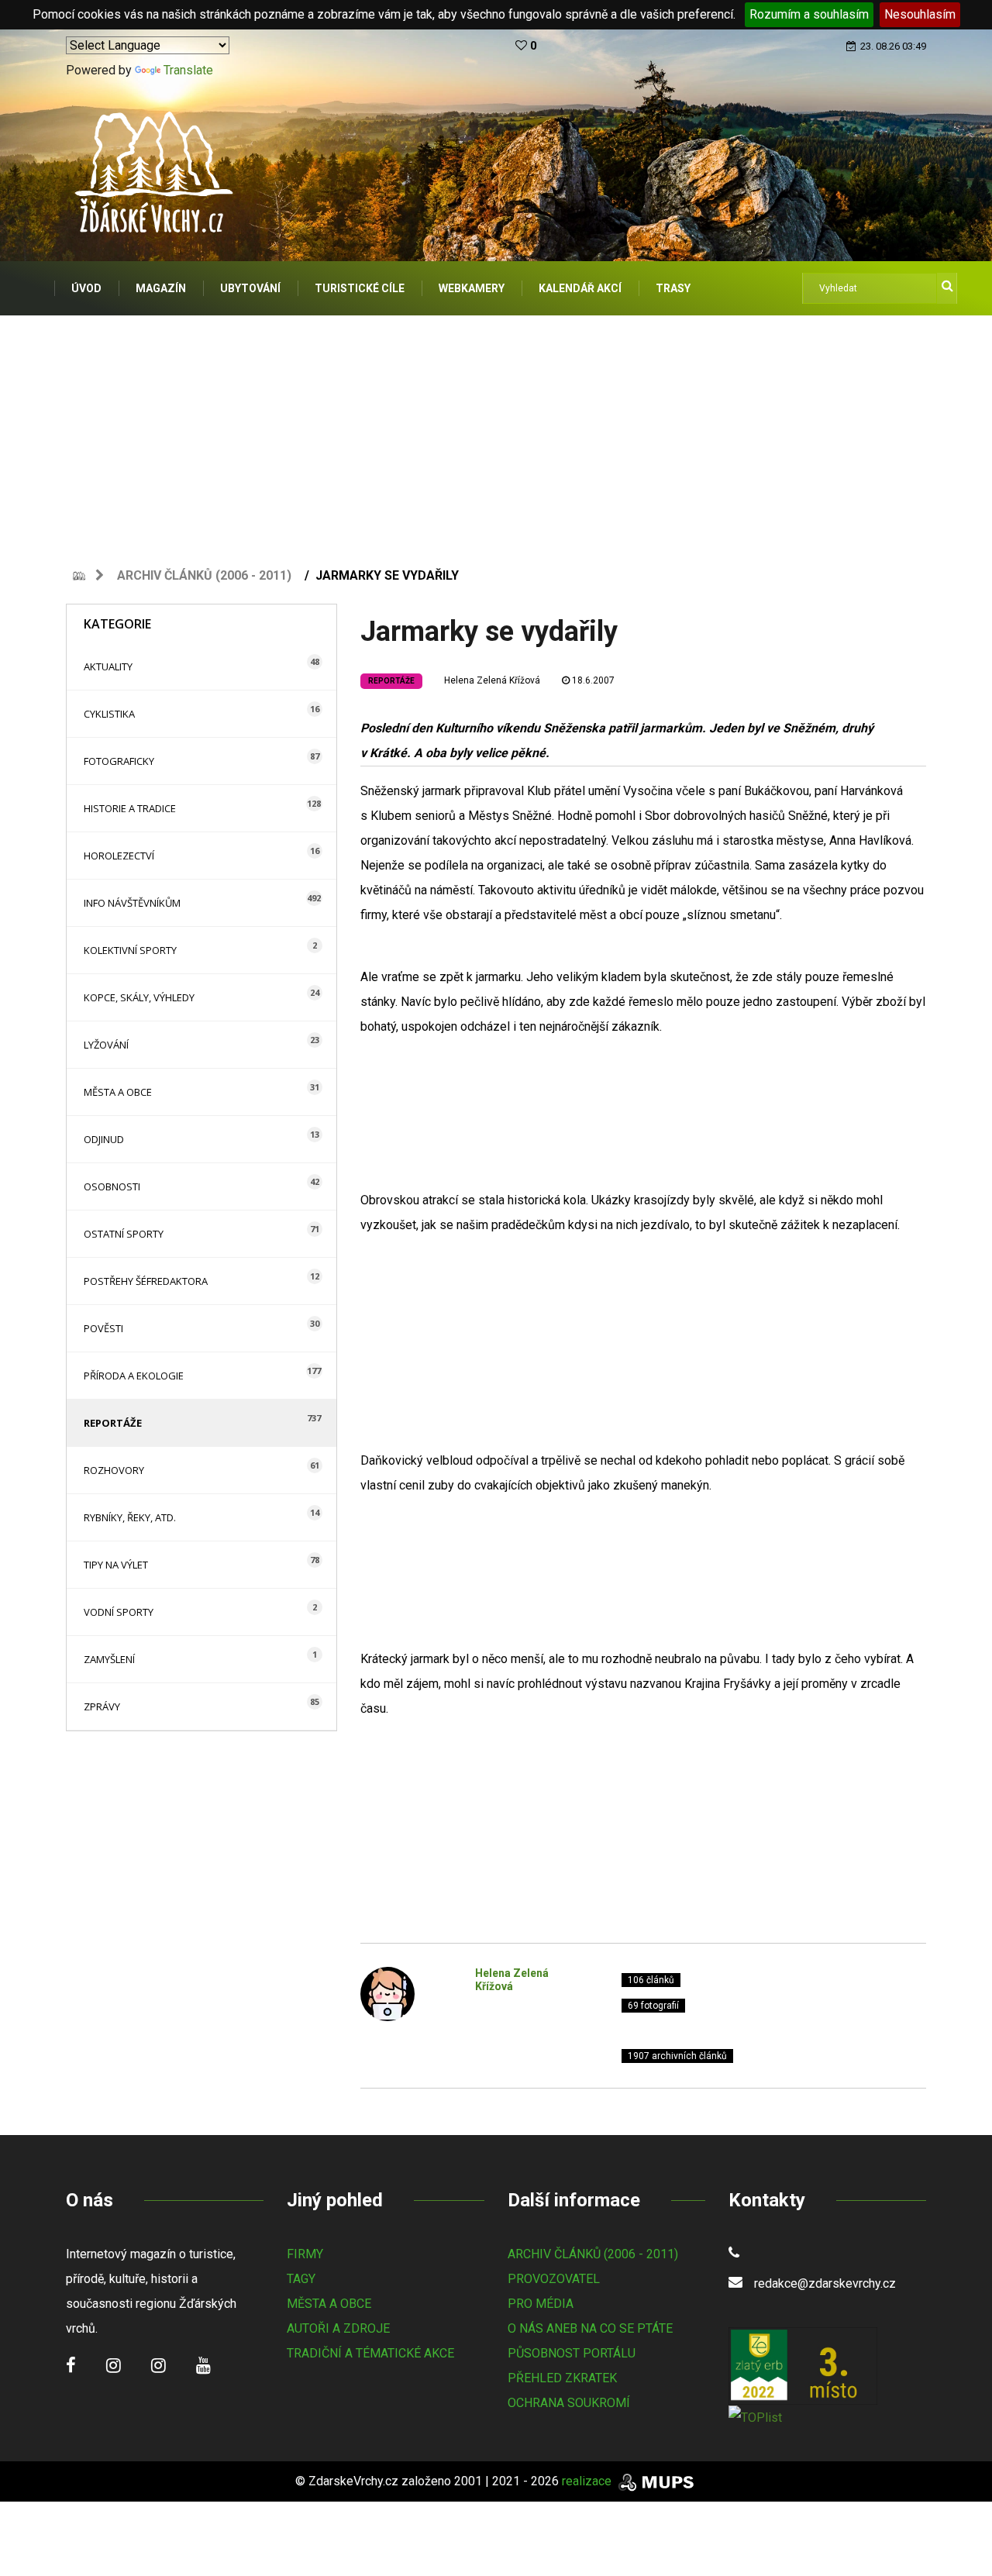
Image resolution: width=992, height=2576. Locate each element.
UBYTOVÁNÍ (250, 288)
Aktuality (108, 666)
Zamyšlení (109, 1659)
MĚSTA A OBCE (329, 2304)
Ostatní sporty (124, 1234)
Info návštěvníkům (132, 903)
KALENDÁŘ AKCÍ (580, 288)
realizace (588, 2481)
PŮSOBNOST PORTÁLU (572, 2353)
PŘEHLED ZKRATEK (562, 2378)
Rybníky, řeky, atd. (130, 1517)
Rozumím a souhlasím (809, 14)
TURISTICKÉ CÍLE (360, 288)
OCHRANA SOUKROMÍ (569, 2403)
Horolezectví (119, 856)
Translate (188, 70)
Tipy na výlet (116, 1565)
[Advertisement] (496, 432)
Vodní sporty (119, 1612)
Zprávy (102, 1706)
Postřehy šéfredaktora (146, 1281)
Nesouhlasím (920, 14)
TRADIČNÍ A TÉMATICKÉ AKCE (370, 2353)
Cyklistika (109, 714)
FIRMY (305, 2254)
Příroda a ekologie (134, 1376)
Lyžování (106, 1045)
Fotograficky (119, 761)
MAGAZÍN (161, 288)
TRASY (673, 288)
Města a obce (118, 1092)
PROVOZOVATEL (554, 2279)
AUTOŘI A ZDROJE (338, 2328)
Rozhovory (114, 1470)
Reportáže (113, 1423)
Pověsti (103, 1328)
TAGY (301, 2279)
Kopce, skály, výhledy (139, 997)
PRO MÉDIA (541, 2304)
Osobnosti (112, 1186)
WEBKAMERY (472, 288)
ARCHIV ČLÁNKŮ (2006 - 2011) (593, 2254)
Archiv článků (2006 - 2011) (204, 575)
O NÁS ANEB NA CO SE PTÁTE (590, 2328)
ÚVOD (86, 288)
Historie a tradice (130, 808)
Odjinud (104, 1139)
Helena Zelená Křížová (492, 680)
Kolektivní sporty (130, 950)
